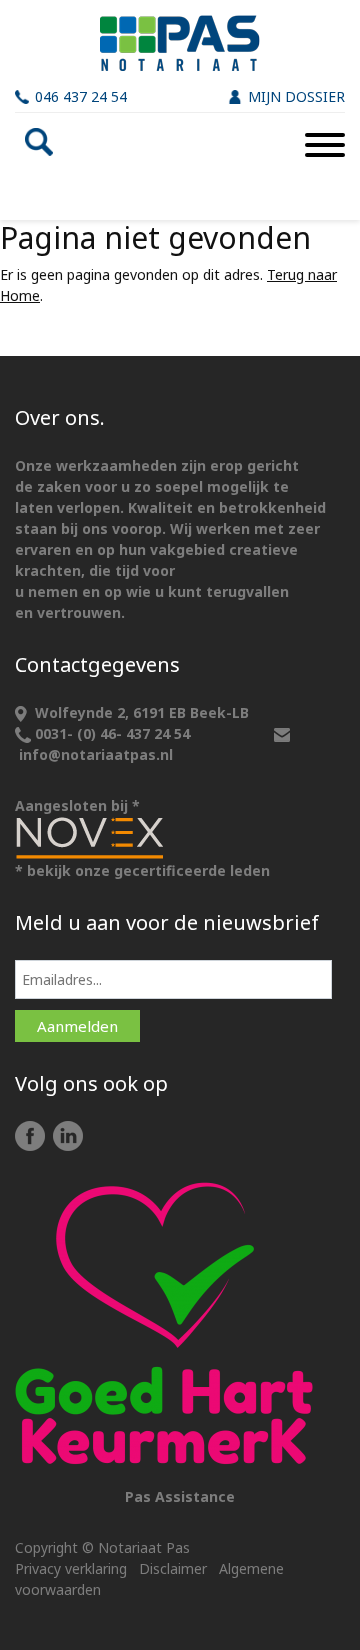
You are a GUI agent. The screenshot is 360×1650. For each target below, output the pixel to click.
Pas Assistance (180, 1496)
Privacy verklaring (71, 1568)
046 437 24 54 (81, 96)
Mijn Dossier (296, 96)
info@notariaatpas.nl (96, 754)
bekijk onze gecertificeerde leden (148, 870)
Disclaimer (173, 1568)
